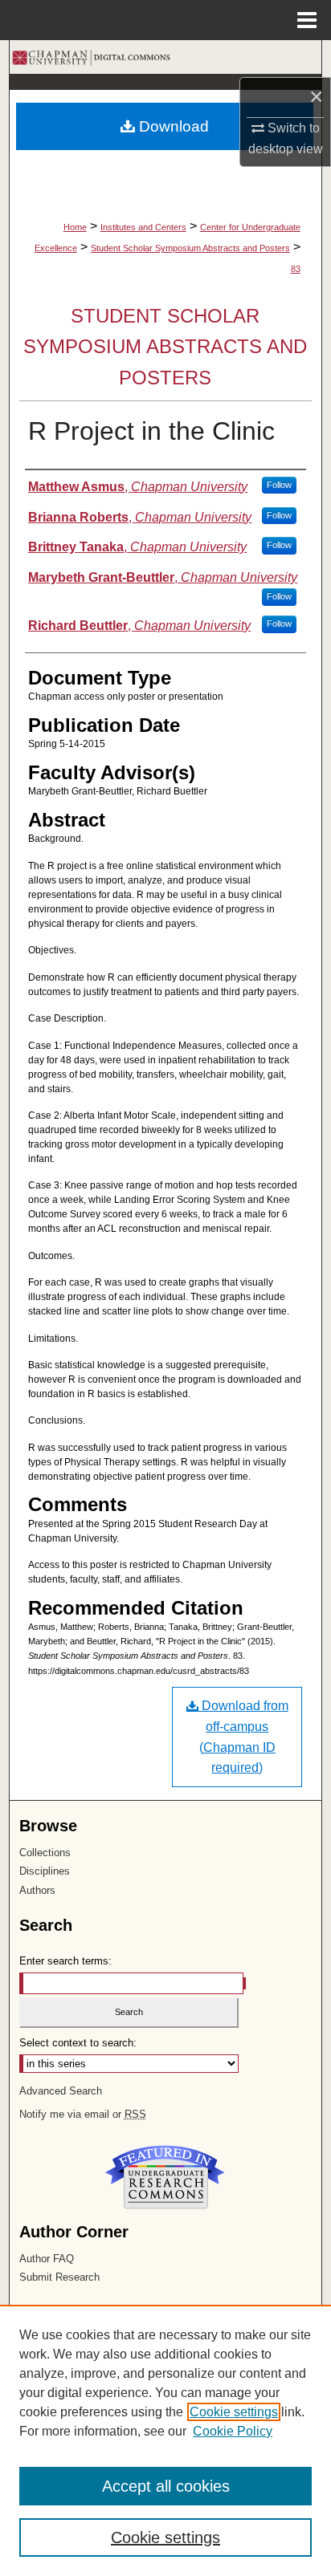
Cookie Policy (233, 2431)
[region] (165, 2440)
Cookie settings (234, 2412)
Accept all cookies (166, 2486)
